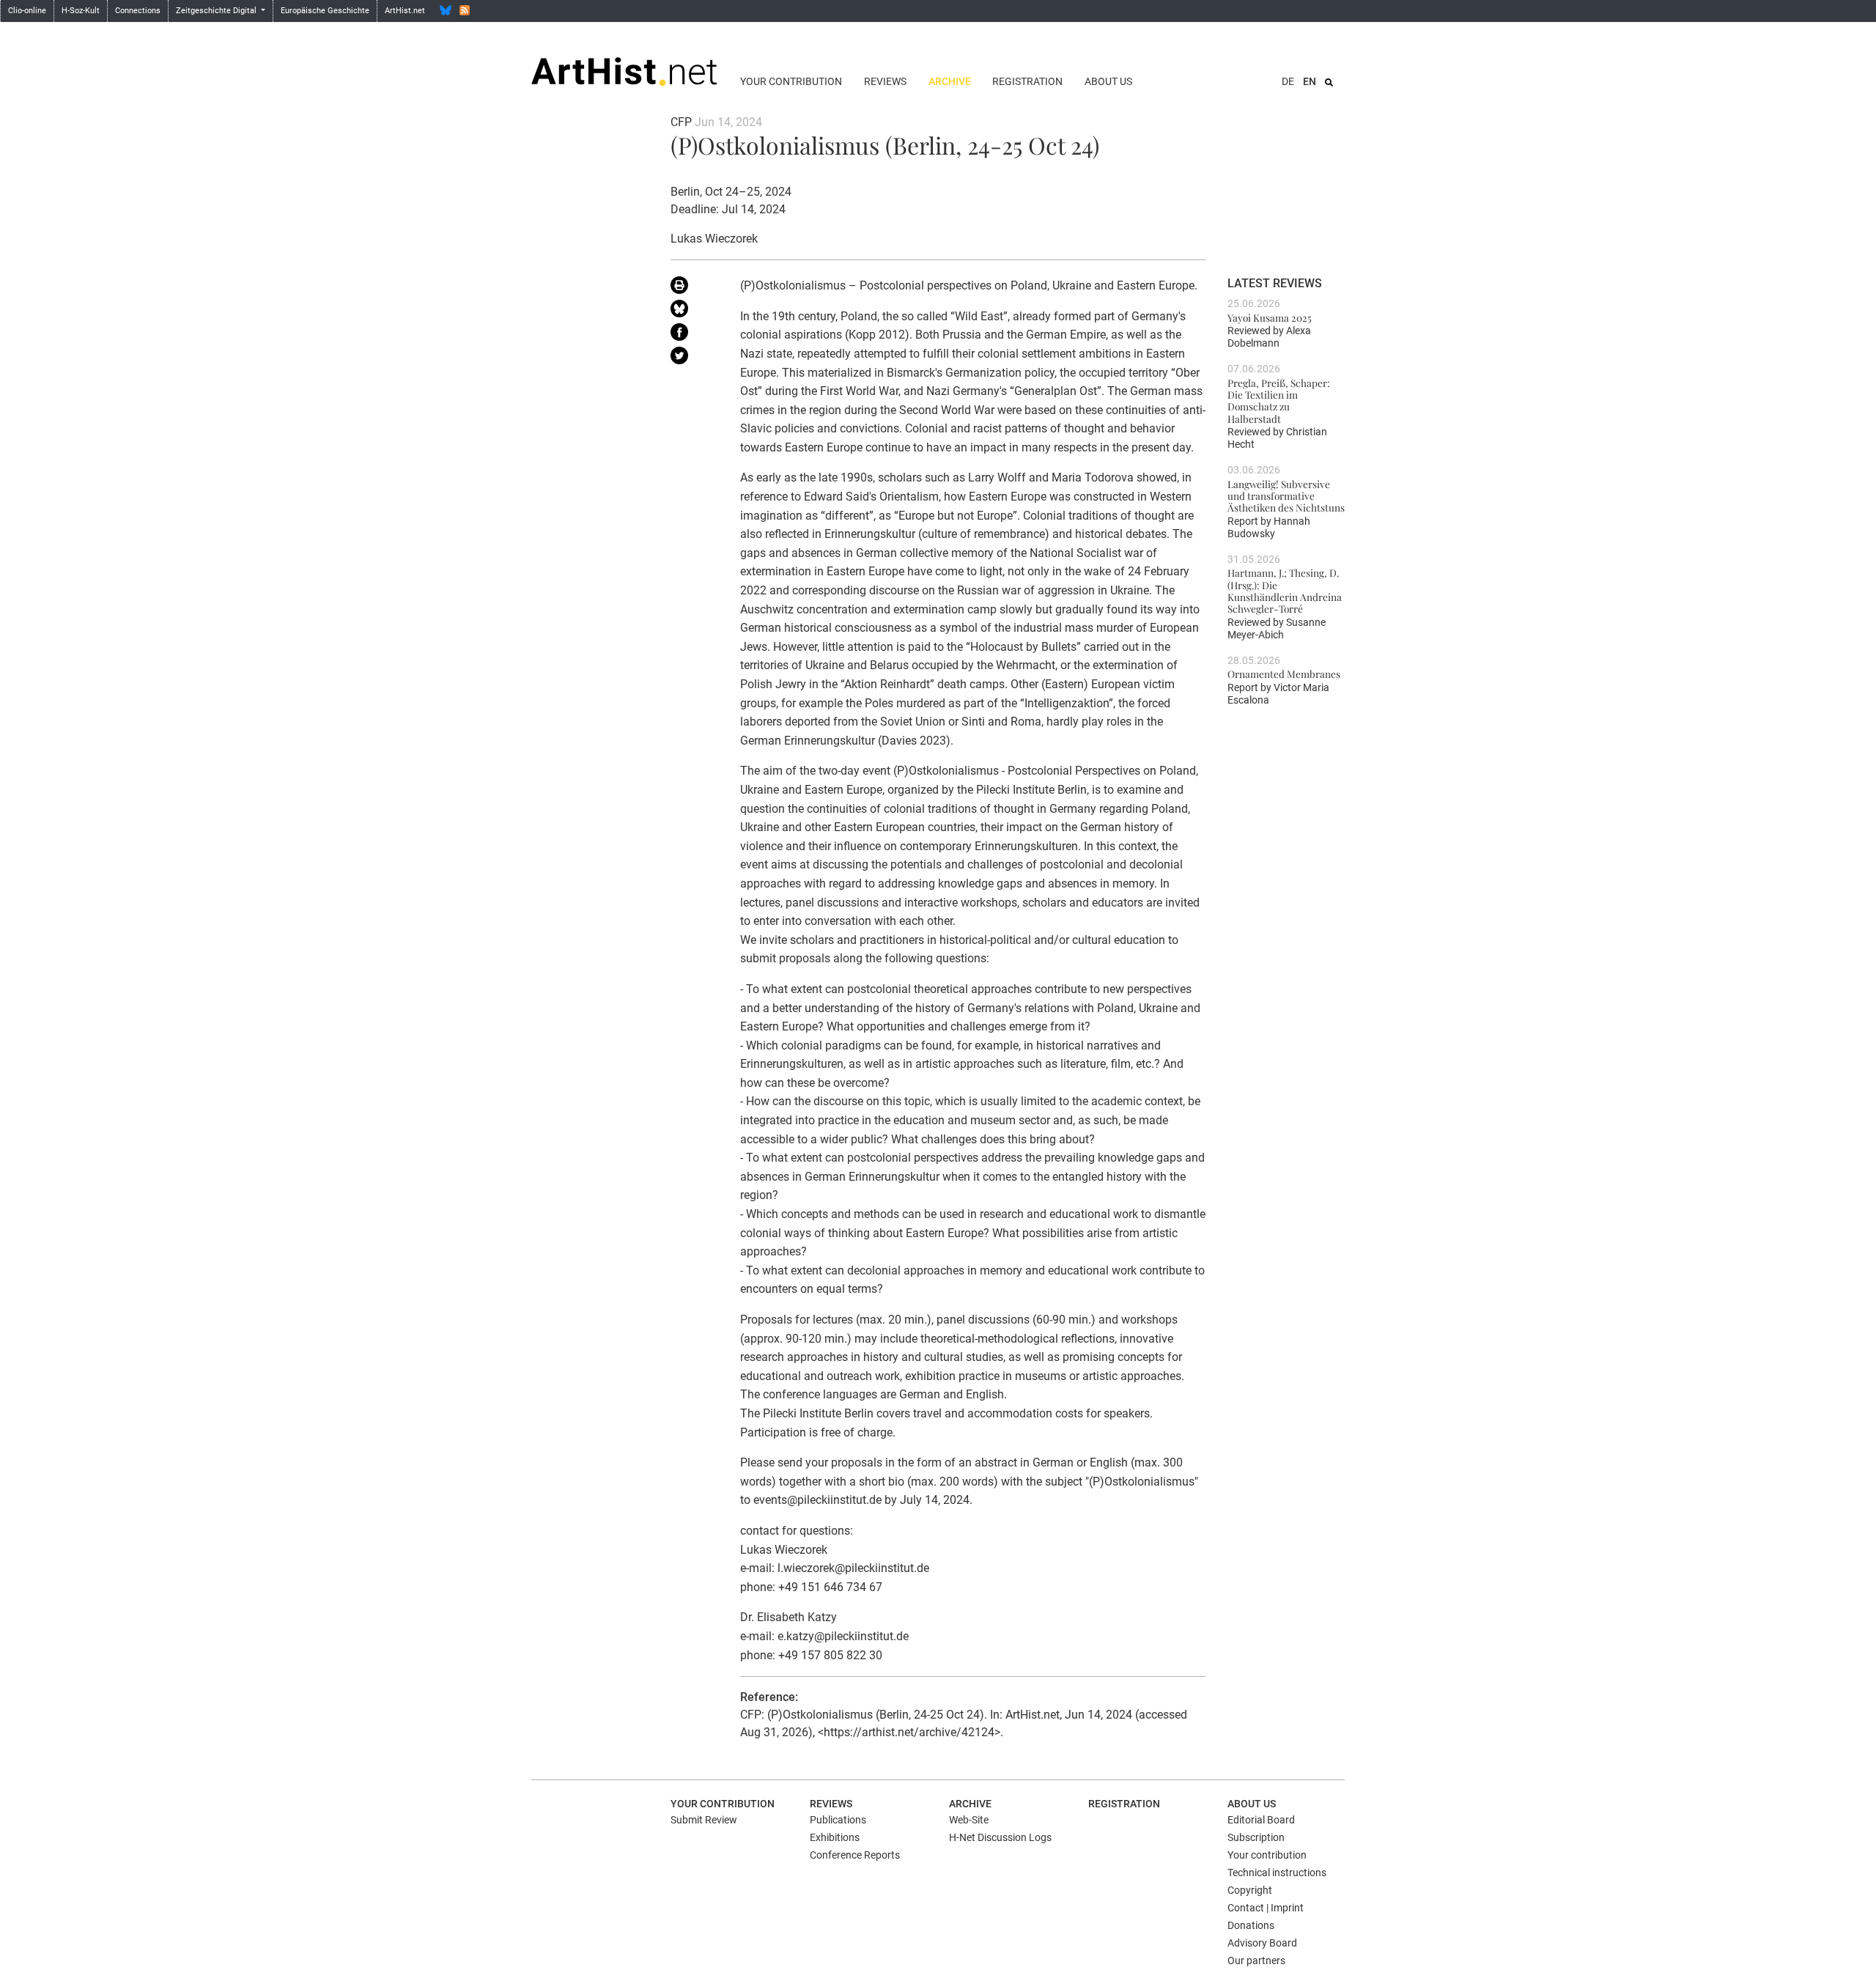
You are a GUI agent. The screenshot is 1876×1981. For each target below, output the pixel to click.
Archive (950, 81)
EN (1310, 81)
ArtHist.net (405, 11)
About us (1108, 81)
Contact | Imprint (1266, 1908)
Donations (1251, 1925)
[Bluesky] (446, 10)
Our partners (1256, 1960)
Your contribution (791, 81)
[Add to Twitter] (694, 358)
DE (1288, 81)
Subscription (1256, 1837)
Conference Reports (855, 1855)
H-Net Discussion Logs (1000, 1837)
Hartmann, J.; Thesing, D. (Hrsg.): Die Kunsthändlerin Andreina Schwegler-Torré (1285, 590)
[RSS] (465, 10)
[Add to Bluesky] (694, 311)
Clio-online (27, 11)
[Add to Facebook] (694, 335)
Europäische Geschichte (325, 11)
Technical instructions (1277, 1873)
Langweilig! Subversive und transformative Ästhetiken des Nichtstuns (1286, 496)
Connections (138, 11)
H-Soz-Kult (81, 11)
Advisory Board (1262, 1943)
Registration (1027, 81)
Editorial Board (1261, 1820)
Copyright (1250, 1890)
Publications (838, 1820)
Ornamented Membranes (1284, 674)
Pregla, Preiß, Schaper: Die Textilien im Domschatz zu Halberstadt (1279, 401)
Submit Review (704, 1820)
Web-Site (969, 1820)
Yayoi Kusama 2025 (1270, 317)
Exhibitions (835, 1837)
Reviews (885, 81)
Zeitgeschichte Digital (217, 11)
